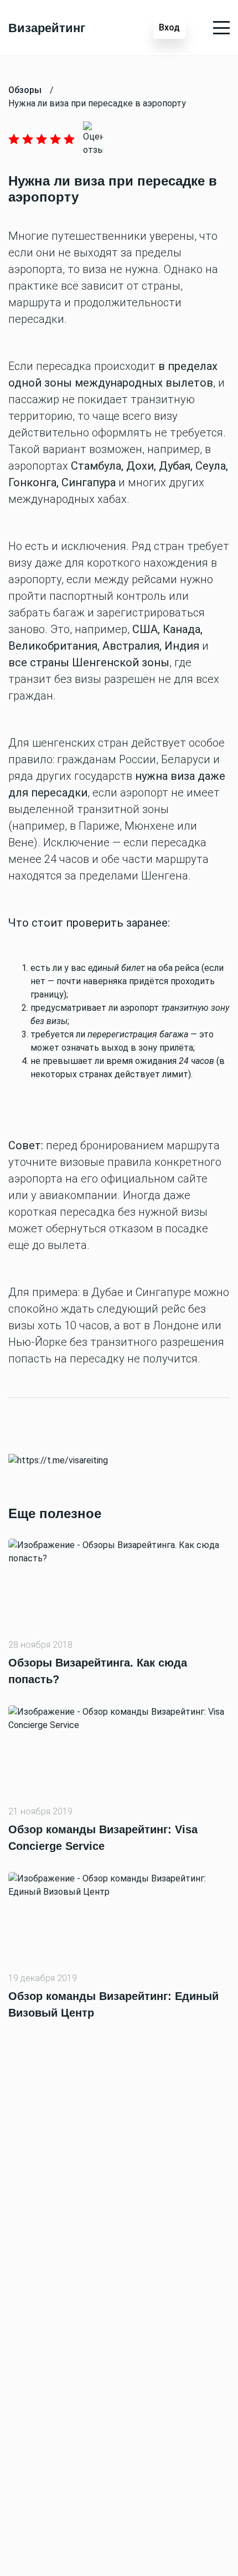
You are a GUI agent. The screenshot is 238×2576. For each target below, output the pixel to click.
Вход (169, 27)
